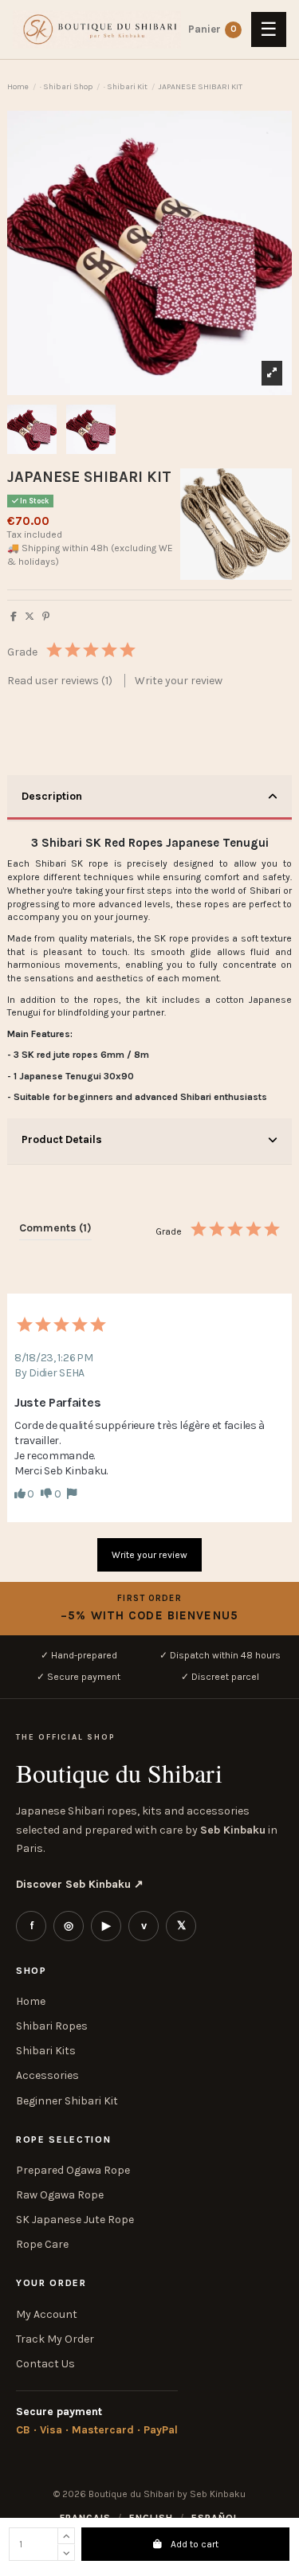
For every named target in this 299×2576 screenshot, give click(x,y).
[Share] (14, 617)
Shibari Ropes (52, 2026)
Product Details (62, 1139)
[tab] (149, 798)
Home (31, 2001)
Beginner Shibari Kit (67, 2101)
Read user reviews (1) (61, 681)
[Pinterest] (46, 617)
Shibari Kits (46, 2051)
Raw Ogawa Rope (60, 2195)
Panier (234, 29)
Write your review (179, 681)
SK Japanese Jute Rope (75, 2220)
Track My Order (55, 2339)
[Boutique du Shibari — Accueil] (97, 29)
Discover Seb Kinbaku (80, 1884)
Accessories (47, 2075)
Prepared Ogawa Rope (73, 2170)
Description (52, 796)
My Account (47, 2314)
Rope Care (42, 2244)
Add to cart (195, 2544)
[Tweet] (30, 617)
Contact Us (45, 2364)
